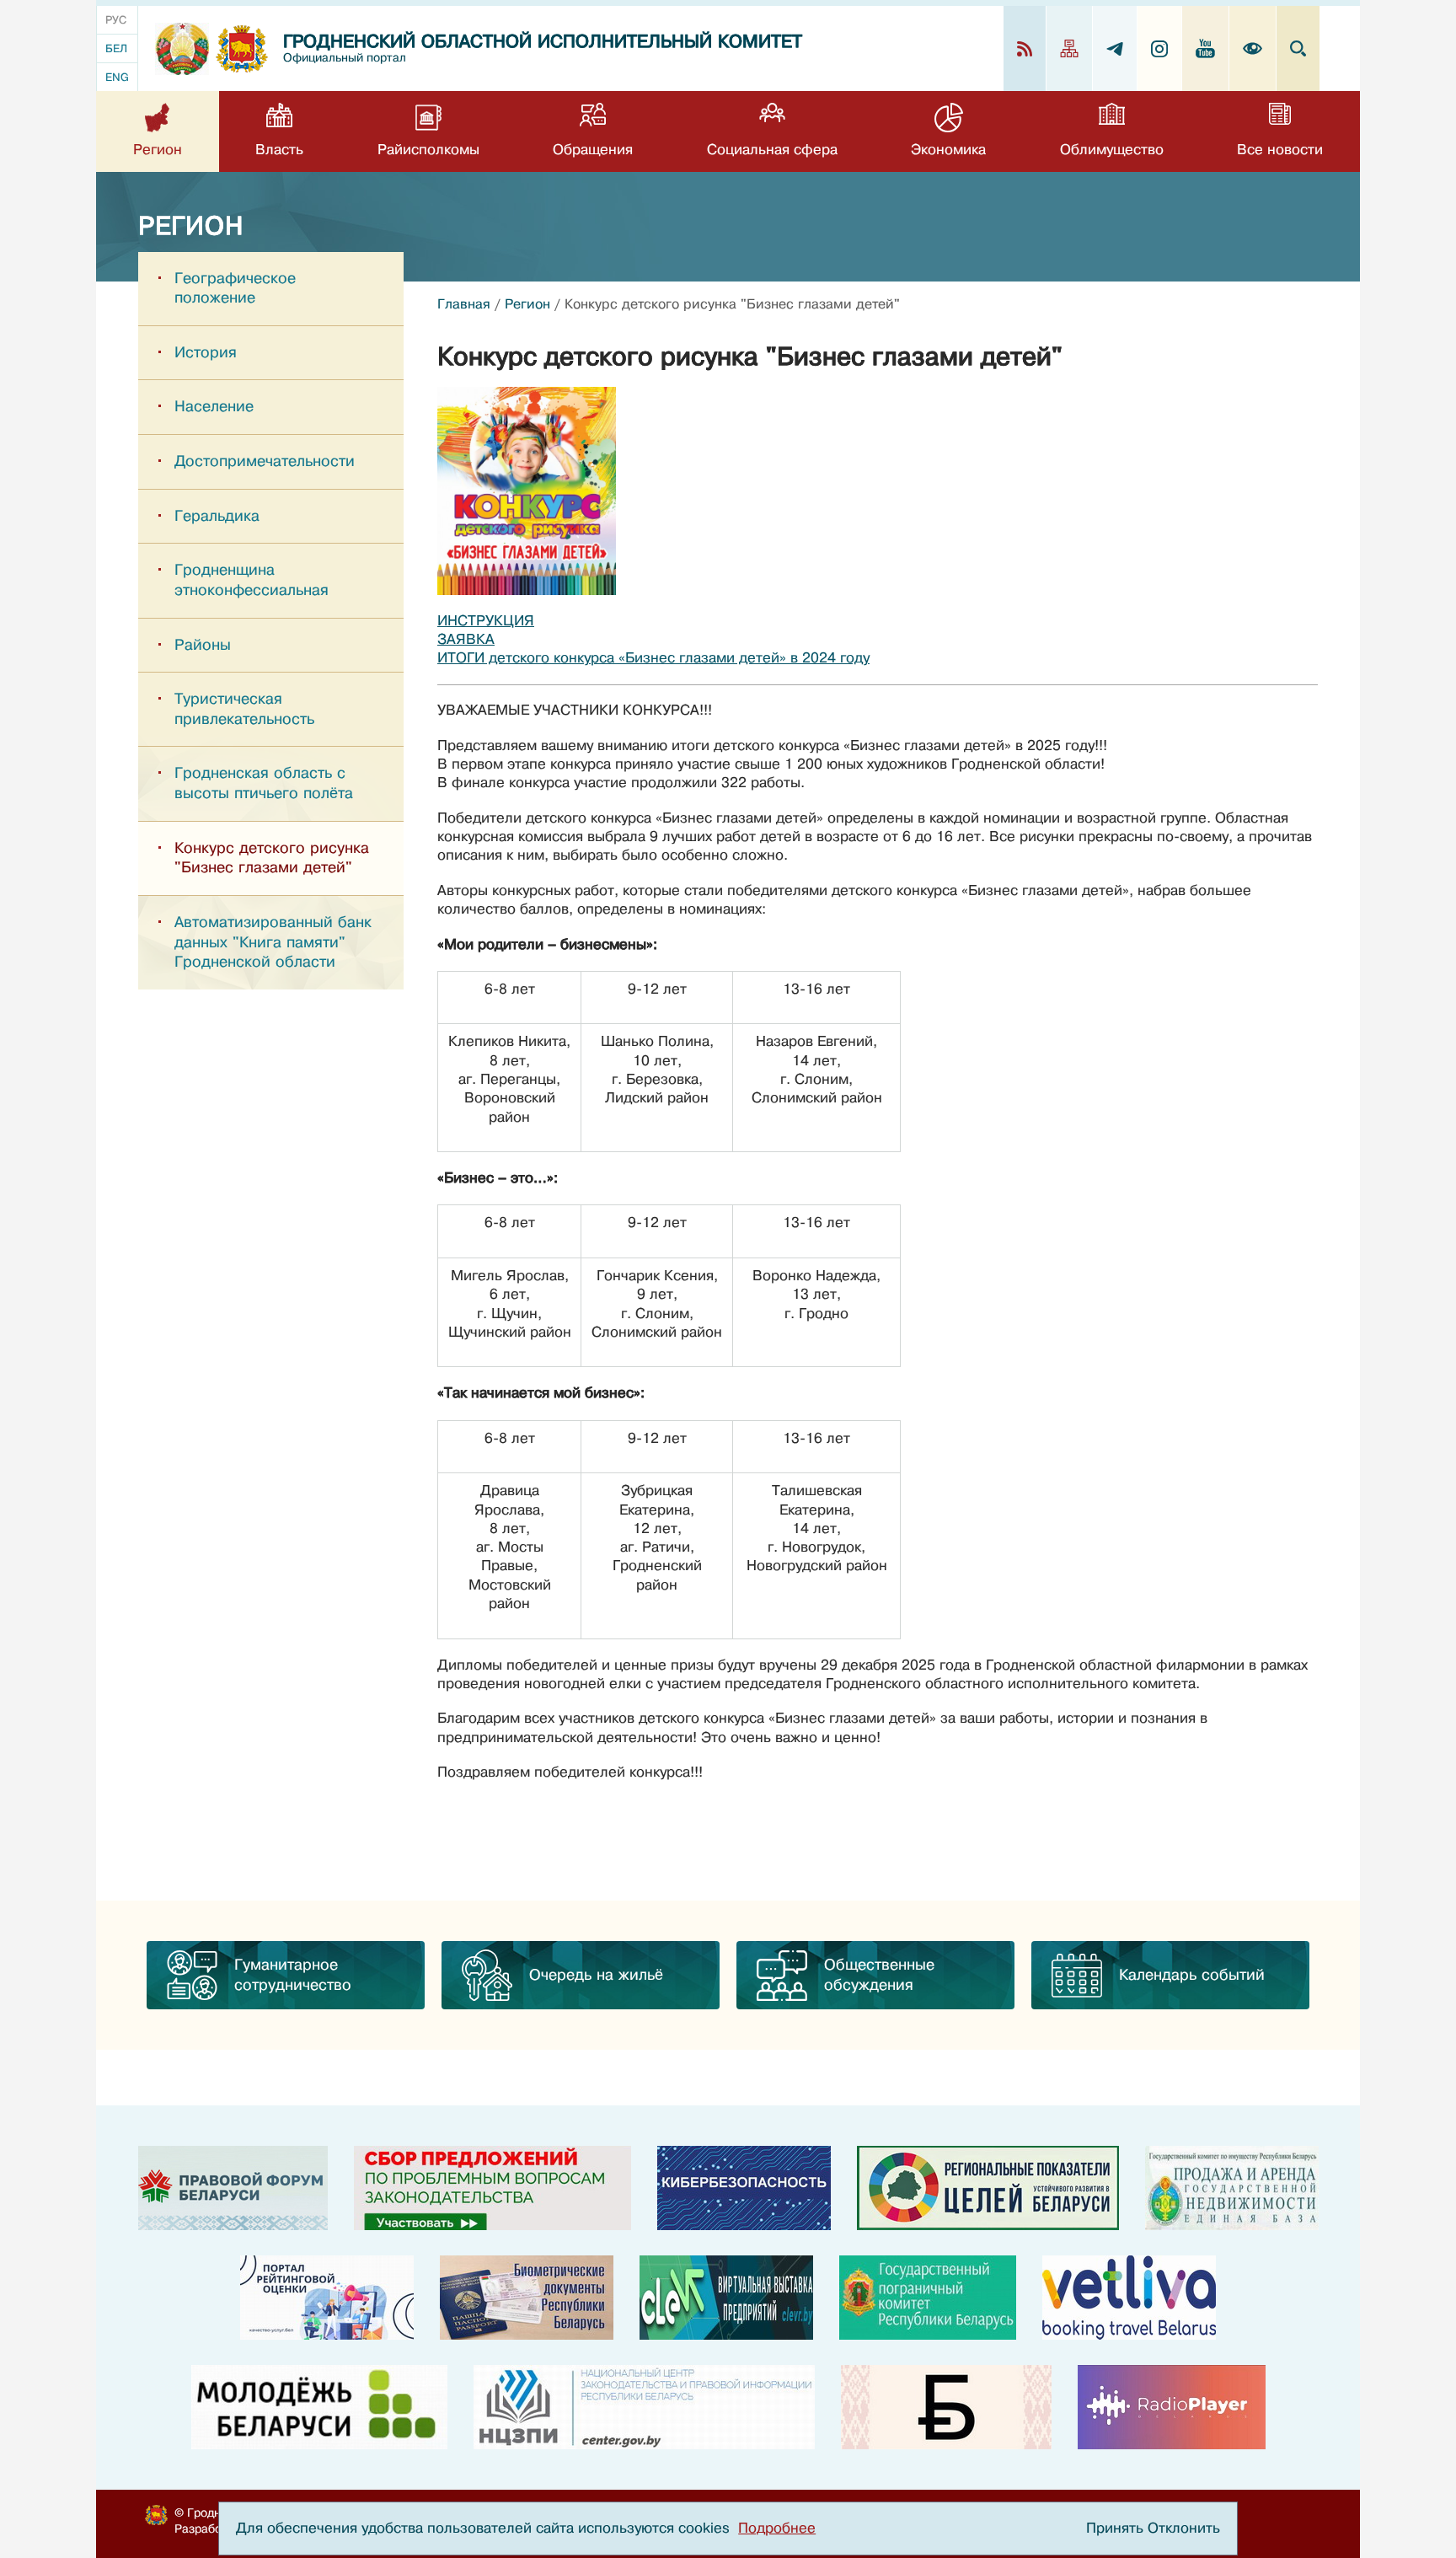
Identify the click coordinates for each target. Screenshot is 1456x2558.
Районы (203, 645)
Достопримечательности (265, 461)
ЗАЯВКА (466, 639)
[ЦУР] (988, 2188)
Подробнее (777, 2528)
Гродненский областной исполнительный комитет (543, 42)
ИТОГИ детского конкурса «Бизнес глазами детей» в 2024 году (653, 658)
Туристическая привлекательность (244, 709)
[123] (1232, 2188)
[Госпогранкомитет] (928, 2298)
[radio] (1172, 2407)
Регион (527, 304)
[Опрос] (492, 2188)
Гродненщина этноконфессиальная (252, 580)
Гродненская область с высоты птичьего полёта (264, 783)
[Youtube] (1206, 48)
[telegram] (1115, 48)
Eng (117, 77)
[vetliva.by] (1129, 2298)
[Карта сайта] (1070, 48)
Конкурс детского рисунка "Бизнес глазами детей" (272, 858)
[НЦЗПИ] (644, 2407)
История (206, 352)
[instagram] (1160, 48)
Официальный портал (345, 58)
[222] (527, 2298)
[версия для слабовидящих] (1253, 48)
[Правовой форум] (233, 2188)
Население (214, 406)
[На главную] (182, 49)
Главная (464, 304)
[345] (327, 2298)
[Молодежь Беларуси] (319, 2407)
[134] (744, 2188)
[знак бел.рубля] (946, 2407)
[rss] (1025, 48)
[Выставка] (726, 2298)
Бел (116, 48)
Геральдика (217, 516)
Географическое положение (235, 288)
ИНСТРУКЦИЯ (486, 621)
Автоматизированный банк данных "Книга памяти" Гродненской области (273, 942)
